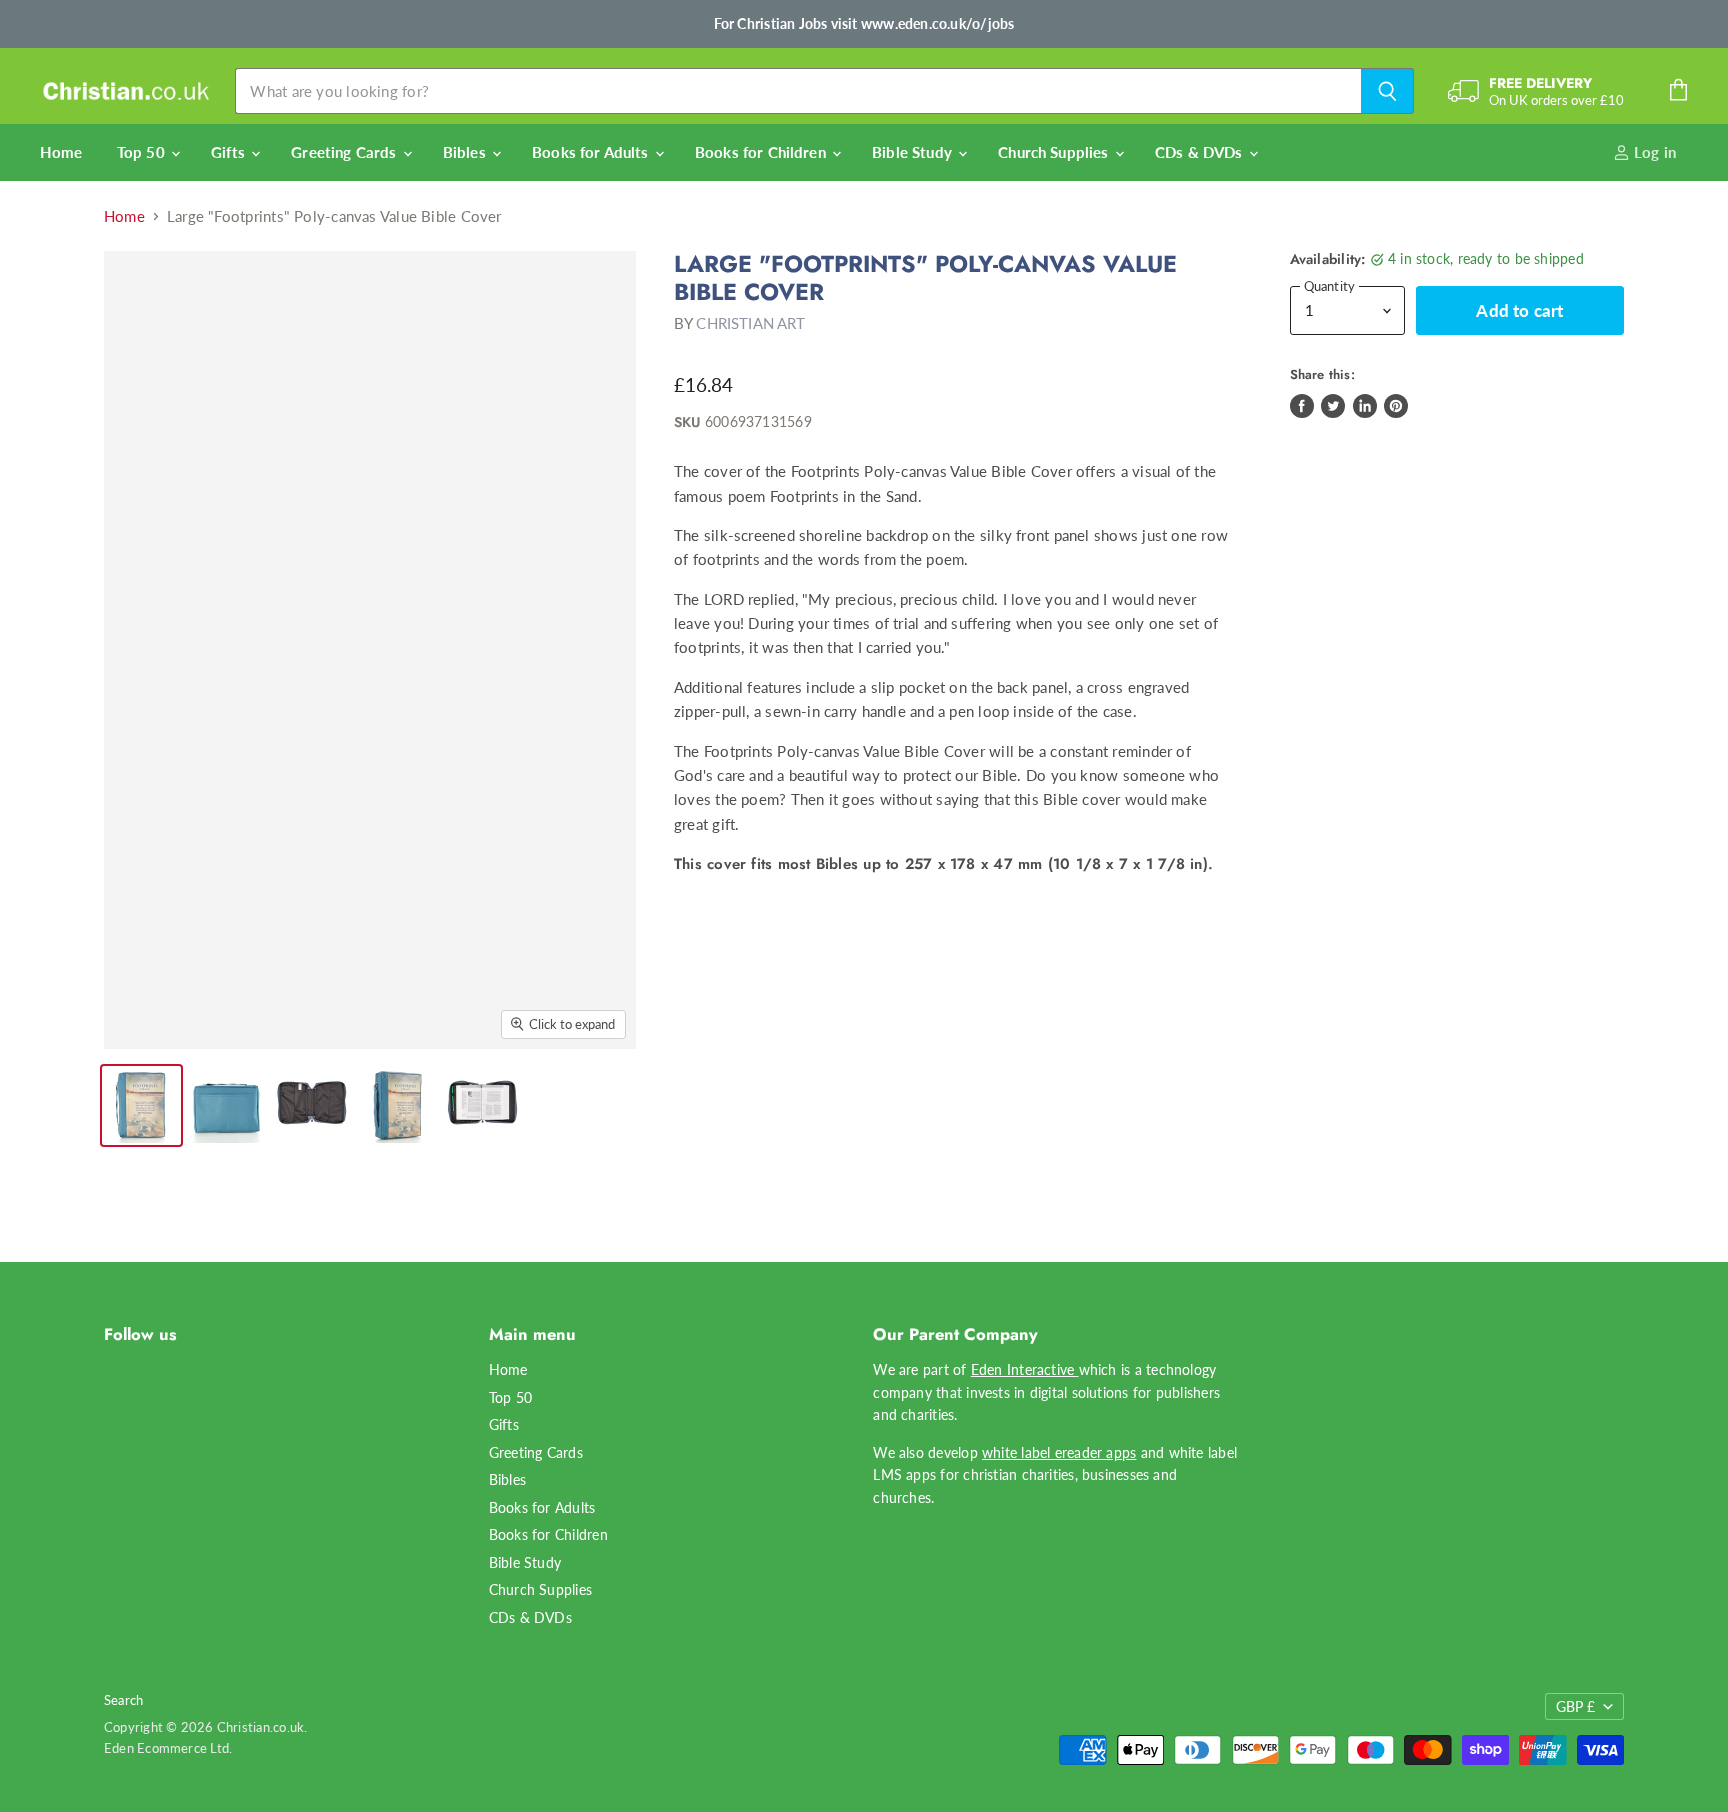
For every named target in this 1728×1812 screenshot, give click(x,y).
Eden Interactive (1025, 1369)
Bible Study (914, 152)
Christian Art (750, 323)
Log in (1653, 152)
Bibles (466, 152)
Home (61, 152)
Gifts (230, 152)
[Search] (1387, 91)
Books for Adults (592, 152)
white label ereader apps (1059, 1452)
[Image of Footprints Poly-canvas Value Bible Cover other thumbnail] (141, 1105)
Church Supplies (1055, 152)
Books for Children (762, 152)
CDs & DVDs (1201, 152)
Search (123, 1700)
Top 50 (143, 152)
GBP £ (1575, 1706)
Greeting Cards (345, 152)
